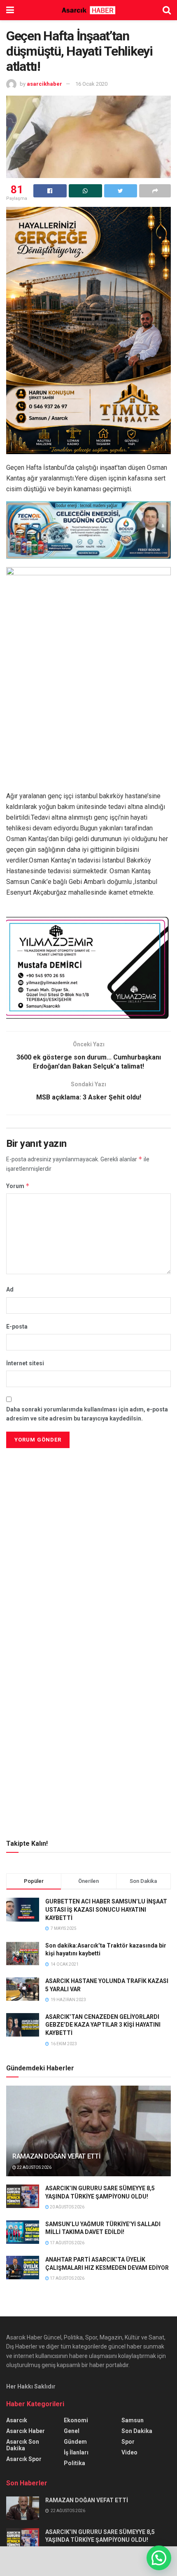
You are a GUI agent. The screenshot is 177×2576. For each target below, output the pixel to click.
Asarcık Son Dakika (23, 2445)
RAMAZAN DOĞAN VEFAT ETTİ (56, 2156)
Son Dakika (137, 2431)
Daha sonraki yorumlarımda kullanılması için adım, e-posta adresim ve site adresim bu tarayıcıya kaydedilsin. (87, 1414)
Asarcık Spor (24, 2459)
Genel (72, 2431)
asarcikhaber (44, 84)
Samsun (133, 2420)
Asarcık (17, 2420)
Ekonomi (76, 2420)
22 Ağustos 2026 (34, 2167)
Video (129, 2452)
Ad (10, 1289)
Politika (75, 2463)
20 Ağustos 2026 (67, 2207)
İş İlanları (76, 2452)
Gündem (75, 2442)
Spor (128, 2442)
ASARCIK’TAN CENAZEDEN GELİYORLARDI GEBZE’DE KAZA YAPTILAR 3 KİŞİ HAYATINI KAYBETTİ (103, 2025)
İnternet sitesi (25, 1363)
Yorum (18, 1186)
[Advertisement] (88, 1508)
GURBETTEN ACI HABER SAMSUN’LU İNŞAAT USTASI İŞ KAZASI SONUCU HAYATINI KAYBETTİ (106, 1909)
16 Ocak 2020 (91, 84)
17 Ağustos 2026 (67, 2243)
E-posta (17, 1327)
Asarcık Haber (26, 2431)
